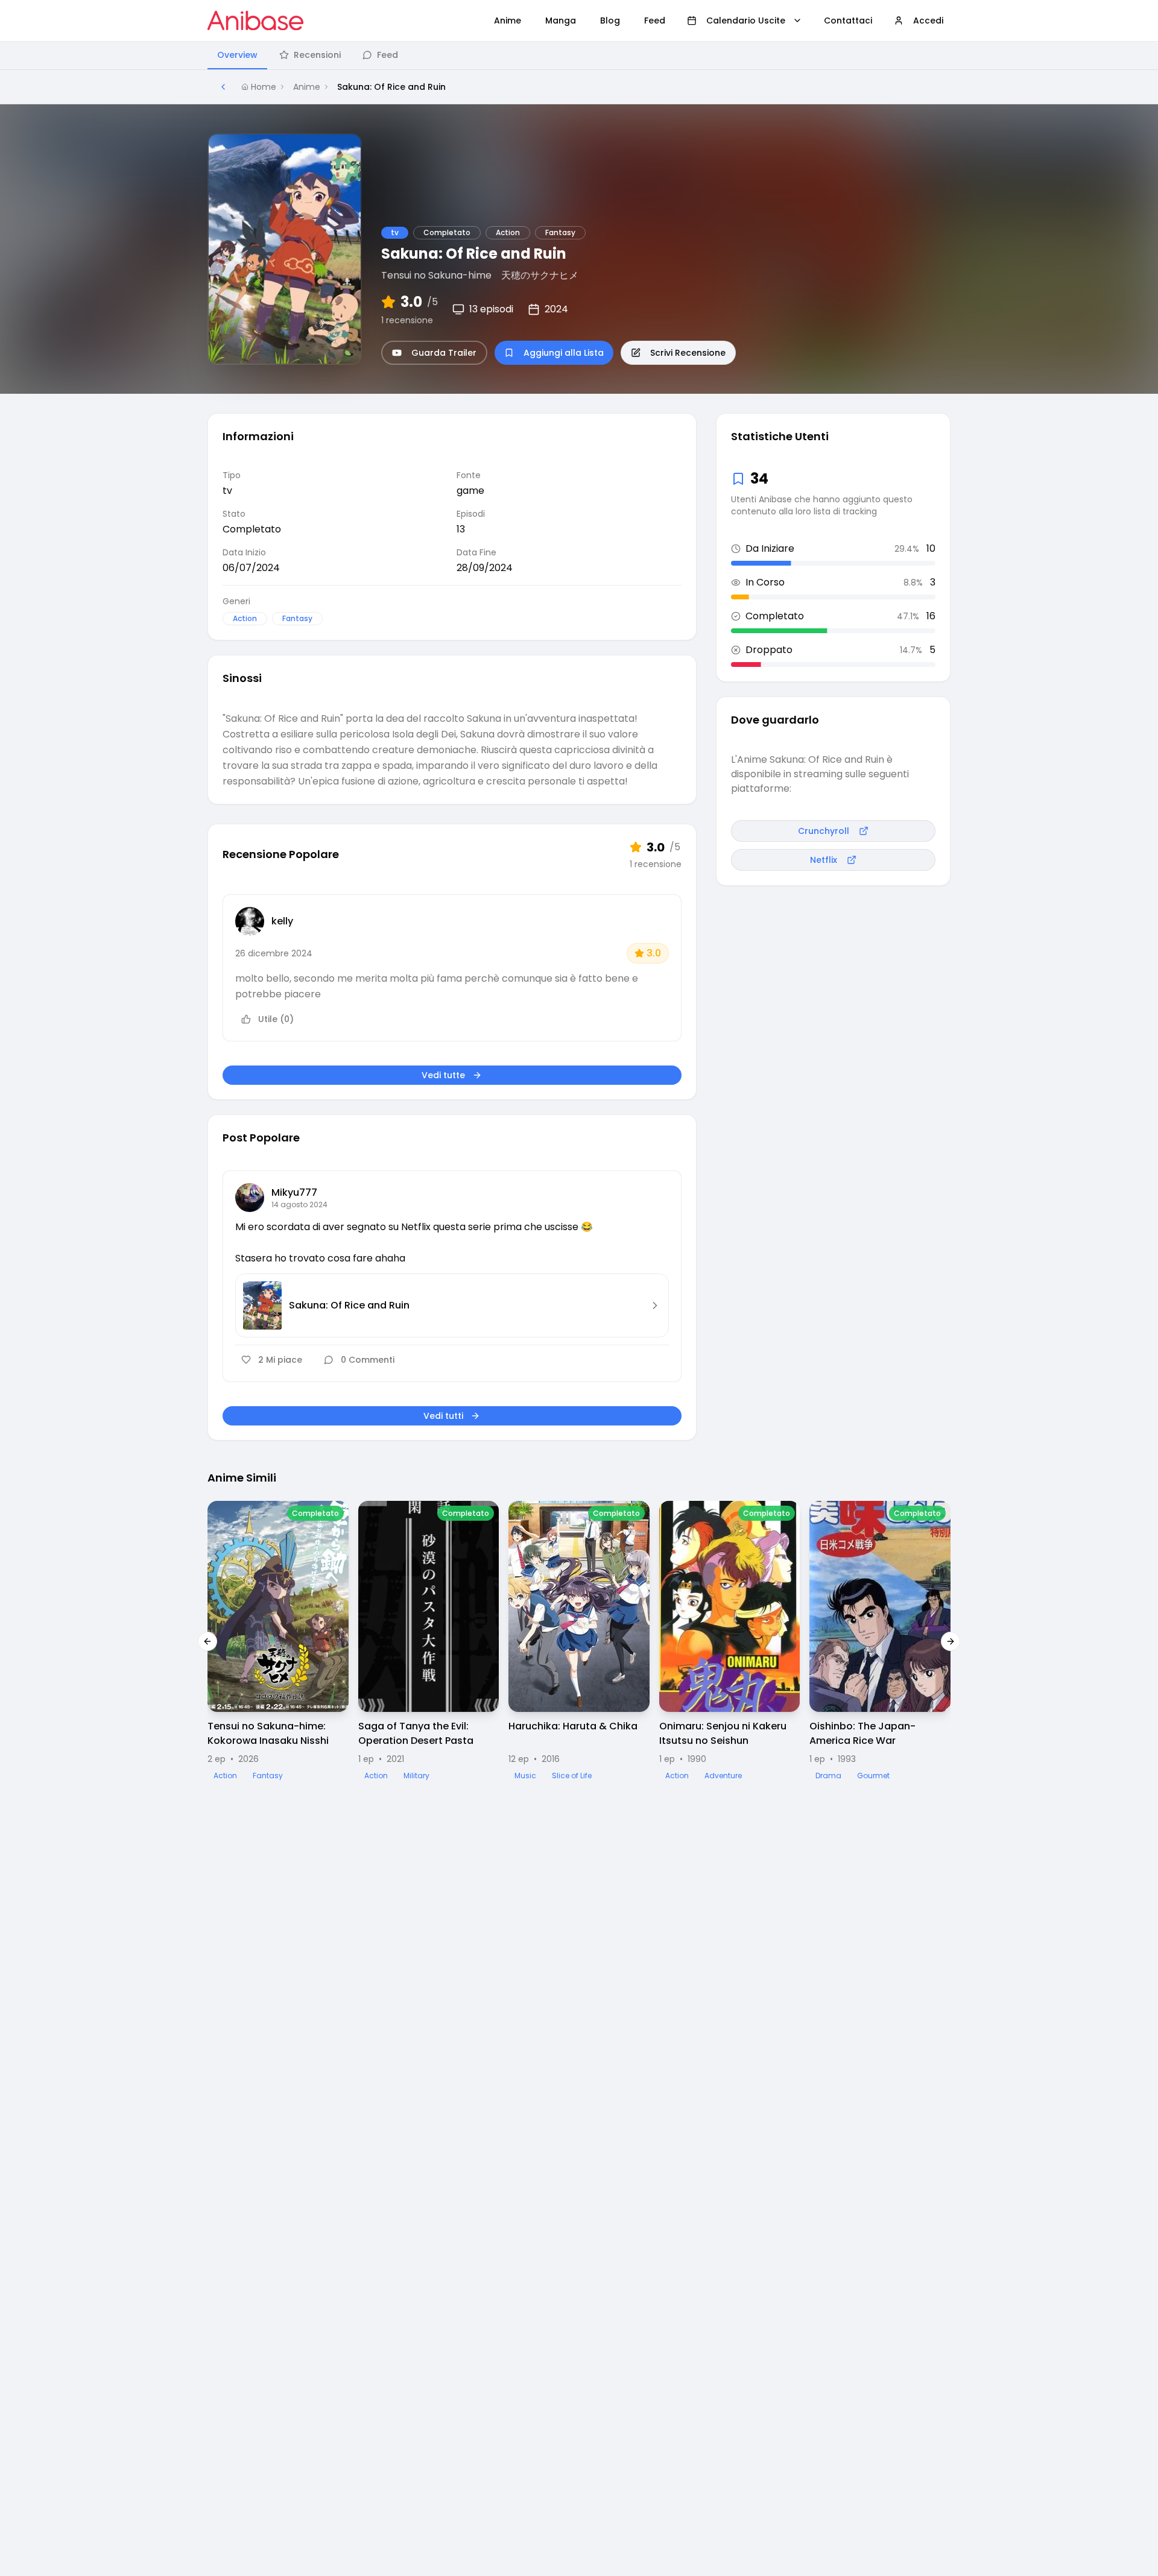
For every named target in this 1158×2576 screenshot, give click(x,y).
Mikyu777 (294, 1192)
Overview (237, 55)
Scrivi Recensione (688, 353)
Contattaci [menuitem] (848, 21)
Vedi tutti (443, 1416)
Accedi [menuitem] (928, 21)
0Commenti (368, 1360)
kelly (282, 921)
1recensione (407, 320)
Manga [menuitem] (561, 21)
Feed (388, 55)
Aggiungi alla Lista (564, 353)
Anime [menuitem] (508, 21)
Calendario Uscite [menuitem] (746, 21)
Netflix (824, 860)
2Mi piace (280, 1360)
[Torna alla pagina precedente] (223, 87)
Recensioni (317, 55)
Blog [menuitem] (610, 21)
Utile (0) (276, 1019)
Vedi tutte (443, 1075)
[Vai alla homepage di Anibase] (255, 21)
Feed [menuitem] (655, 21)
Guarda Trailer (444, 353)
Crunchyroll (824, 831)
